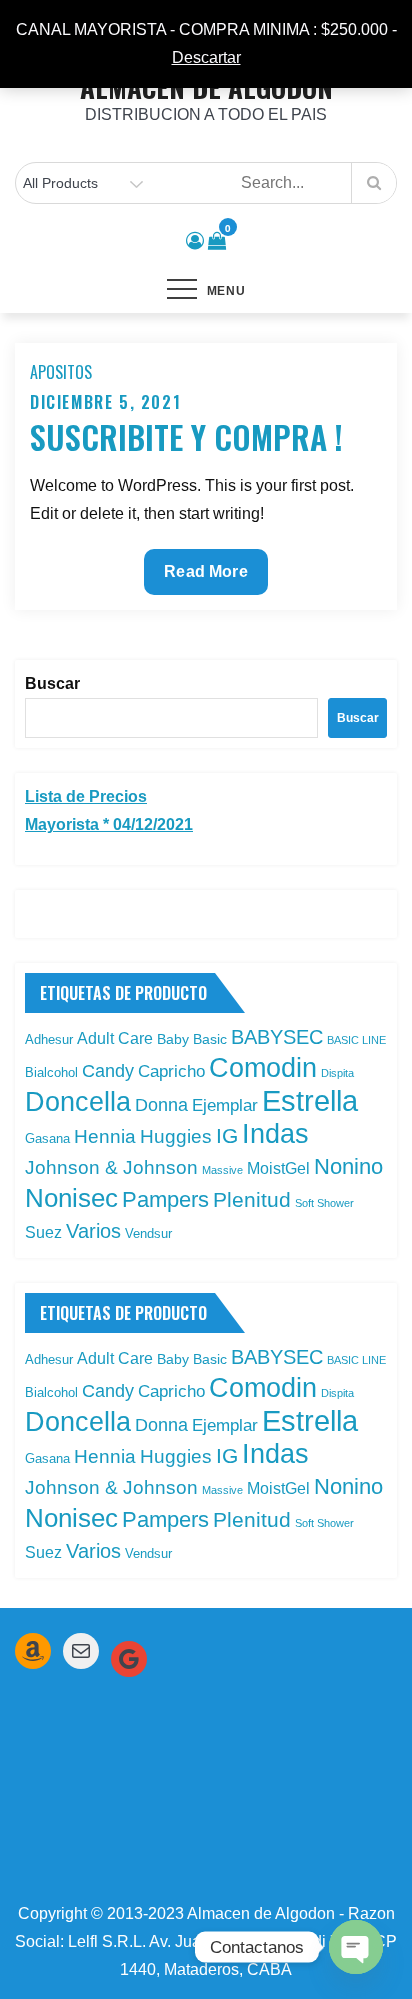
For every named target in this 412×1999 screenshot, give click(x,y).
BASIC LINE (356, 1040)
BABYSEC (277, 1037)
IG (227, 1136)
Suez (43, 1232)
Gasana (47, 1138)
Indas (275, 1133)
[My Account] (195, 241)
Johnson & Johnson (111, 1167)
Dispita (337, 1073)
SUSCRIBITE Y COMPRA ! (186, 436)
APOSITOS (61, 372)
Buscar (52, 683)
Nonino (348, 1166)
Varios (93, 1231)
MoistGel (278, 1168)
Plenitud (252, 1199)
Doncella (78, 1102)
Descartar (206, 57)
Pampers (165, 1199)
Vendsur (148, 1233)
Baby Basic (192, 1039)
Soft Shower (324, 1203)
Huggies (176, 1136)
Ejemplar (225, 1105)
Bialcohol (51, 1072)
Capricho (171, 1071)
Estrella (310, 1100)
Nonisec (71, 1198)
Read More (213, 578)
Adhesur (49, 1039)
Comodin (263, 1068)
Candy (108, 1071)
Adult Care (115, 1038)
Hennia (105, 1136)
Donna (161, 1105)
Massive (222, 1170)
